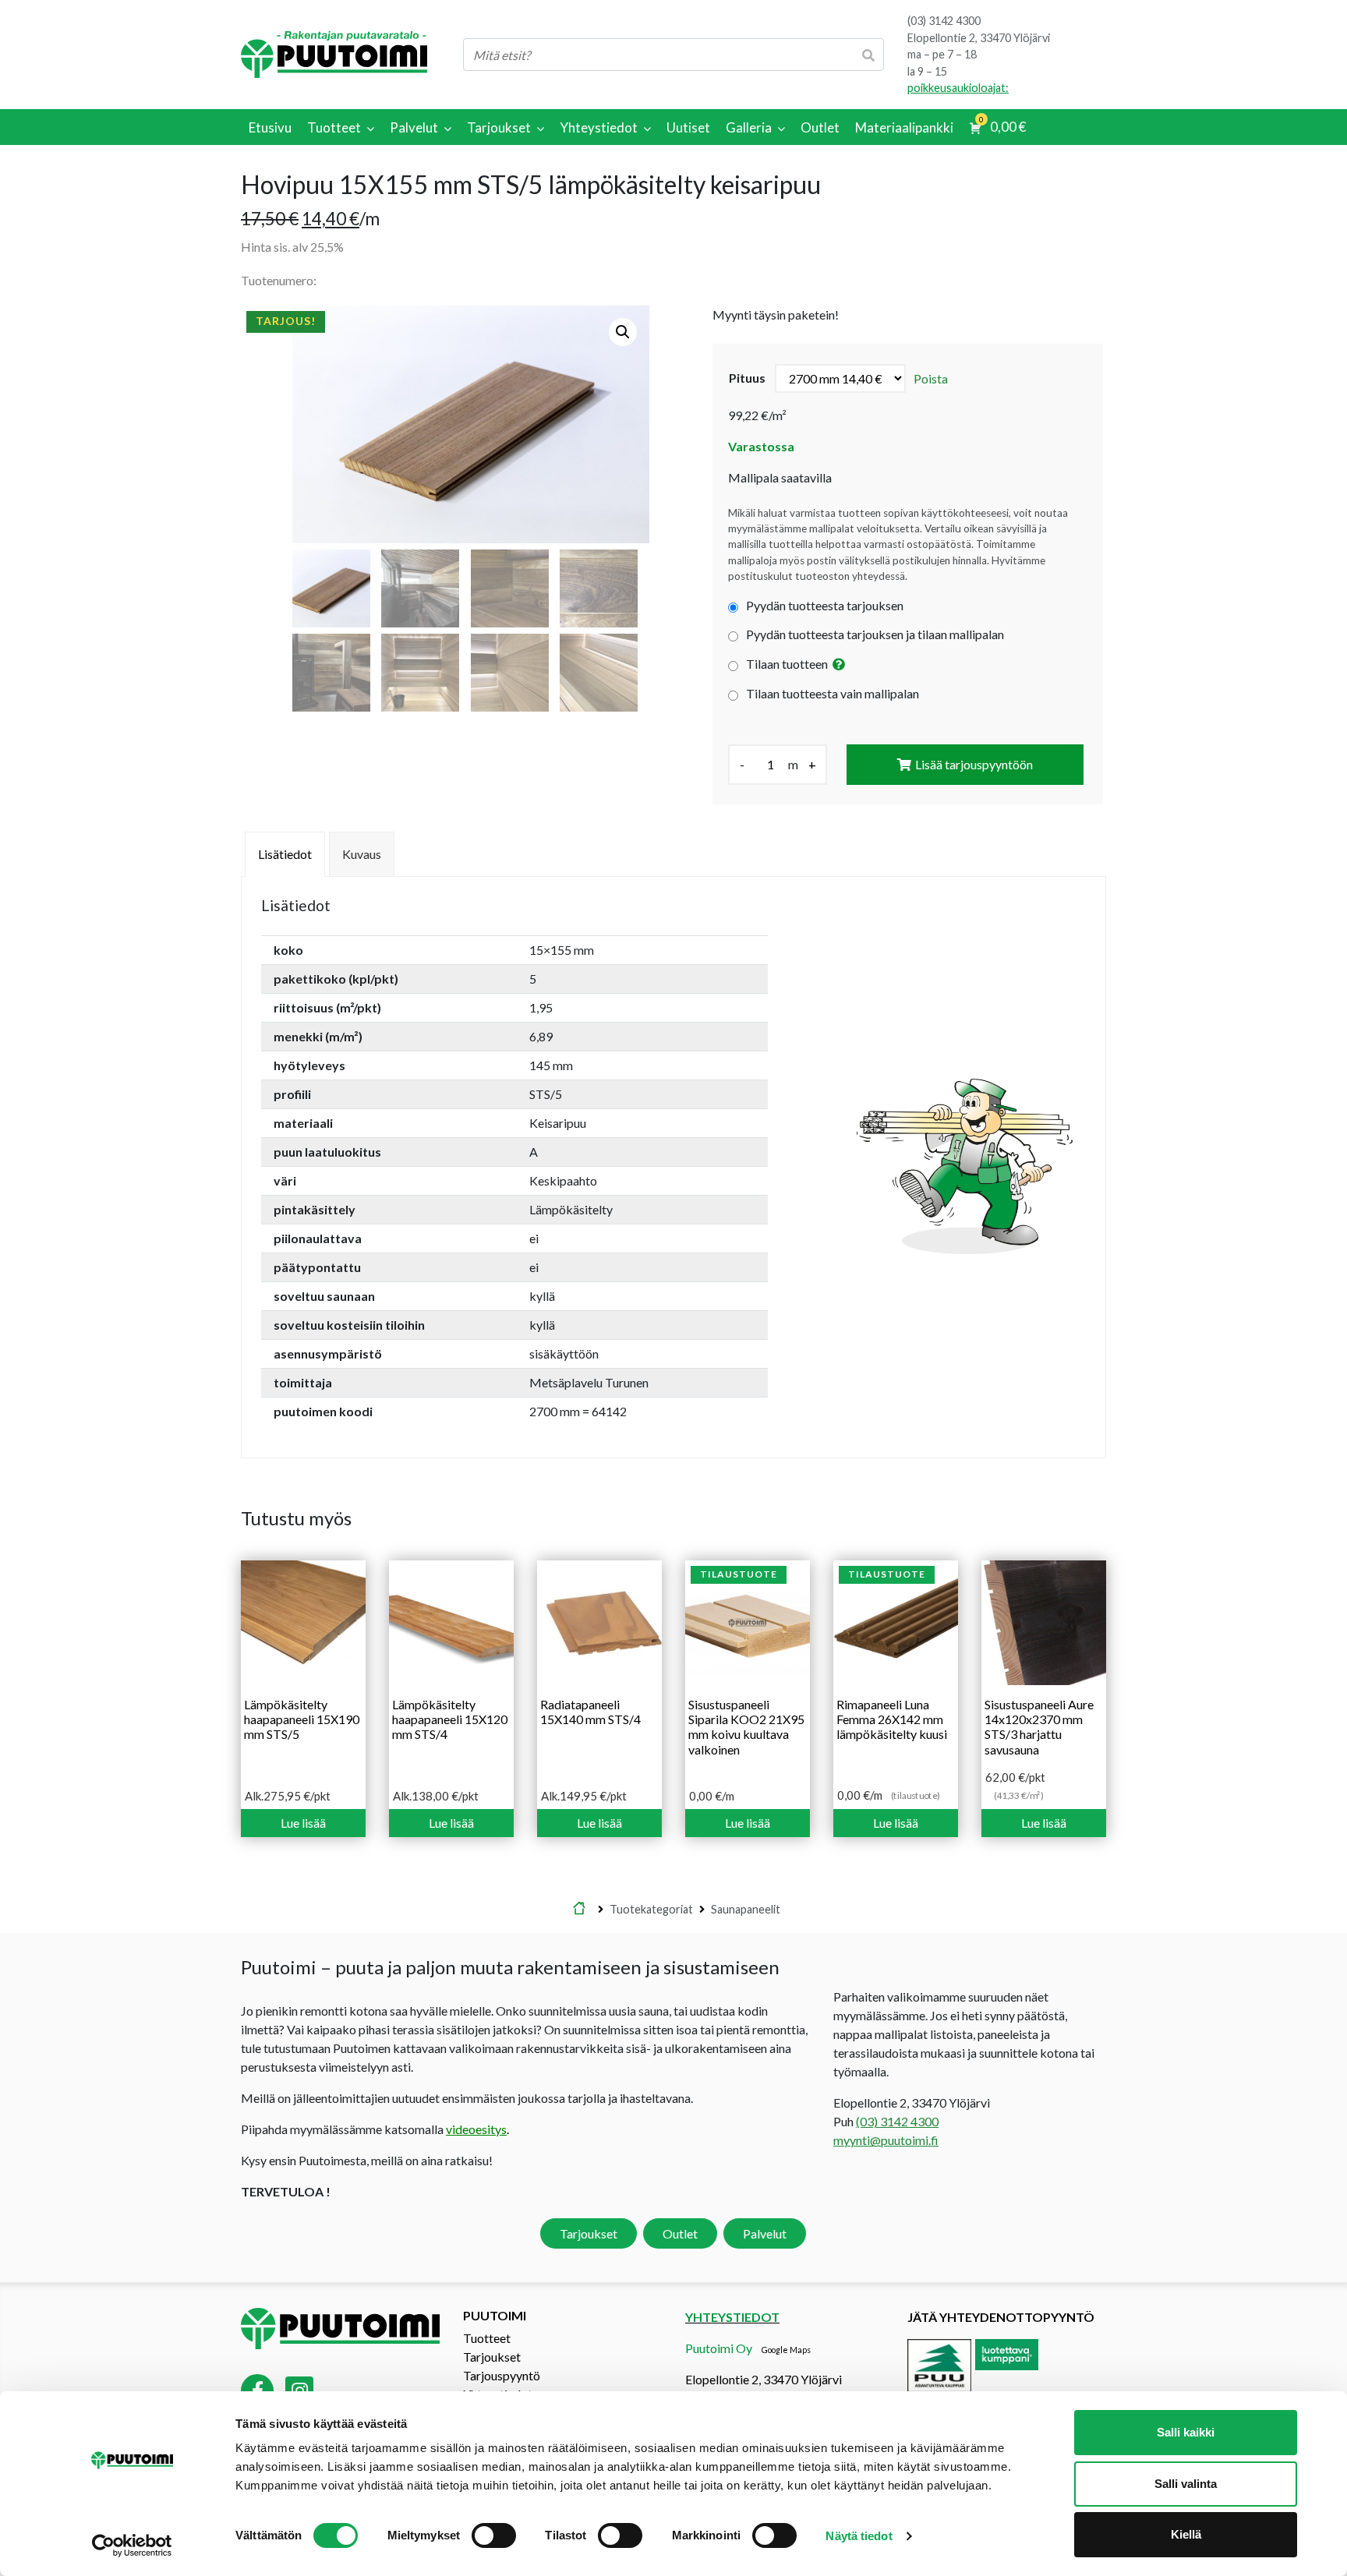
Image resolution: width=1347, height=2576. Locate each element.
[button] (623, 332)
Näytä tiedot (859, 2536)
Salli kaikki (1186, 2432)
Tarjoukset (589, 2233)
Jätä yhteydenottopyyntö (1001, 2317)
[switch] (494, 2535)
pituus (747, 378)
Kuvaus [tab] (362, 854)
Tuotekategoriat (651, 1909)
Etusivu (579, 1910)
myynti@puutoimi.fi (886, 2140)
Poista (931, 378)
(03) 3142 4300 (944, 21)
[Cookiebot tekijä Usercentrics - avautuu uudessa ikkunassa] (132, 2546)
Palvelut (765, 2233)
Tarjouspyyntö (502, 2375)
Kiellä (1186, 2534)
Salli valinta (1186, 2484)
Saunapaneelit (746, 1909)
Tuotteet (487, 2338)
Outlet (680, 2233)
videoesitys (476, 2129)
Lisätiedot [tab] (285, 854)
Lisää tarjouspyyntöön (974, 764)
